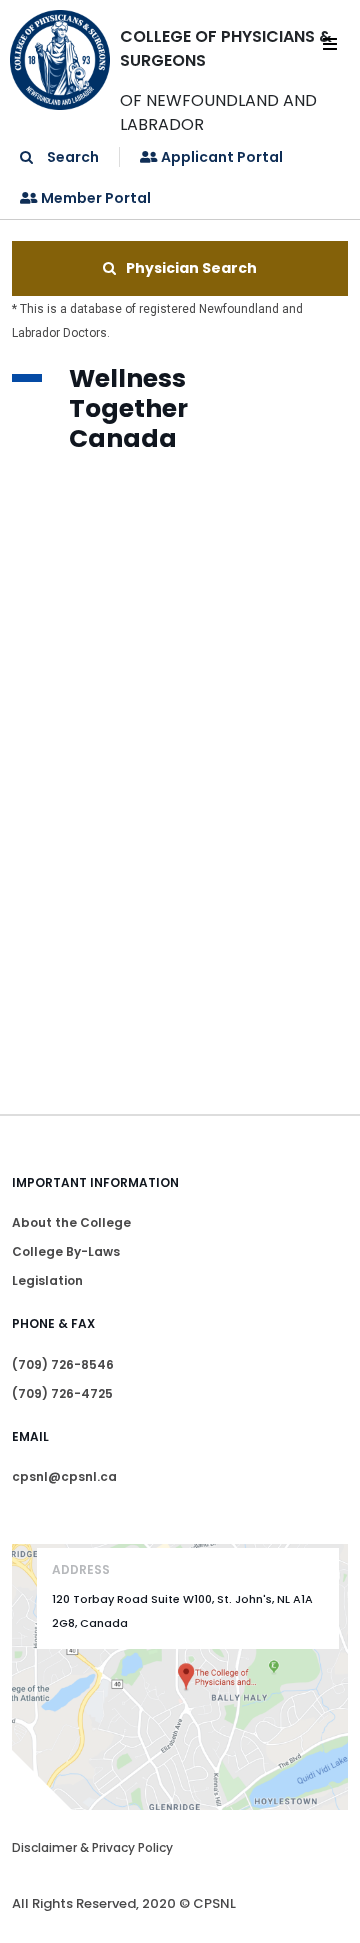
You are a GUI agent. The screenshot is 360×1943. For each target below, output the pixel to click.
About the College (71, 1222)
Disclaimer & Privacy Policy (92, 1847)
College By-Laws (66, 1251)
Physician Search (191, 268)
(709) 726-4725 (62, 1393)
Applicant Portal (220, 157)
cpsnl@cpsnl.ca (64, 1476)
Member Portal (94, 198)
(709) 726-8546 (63, 1364)
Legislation (47, 1280)
